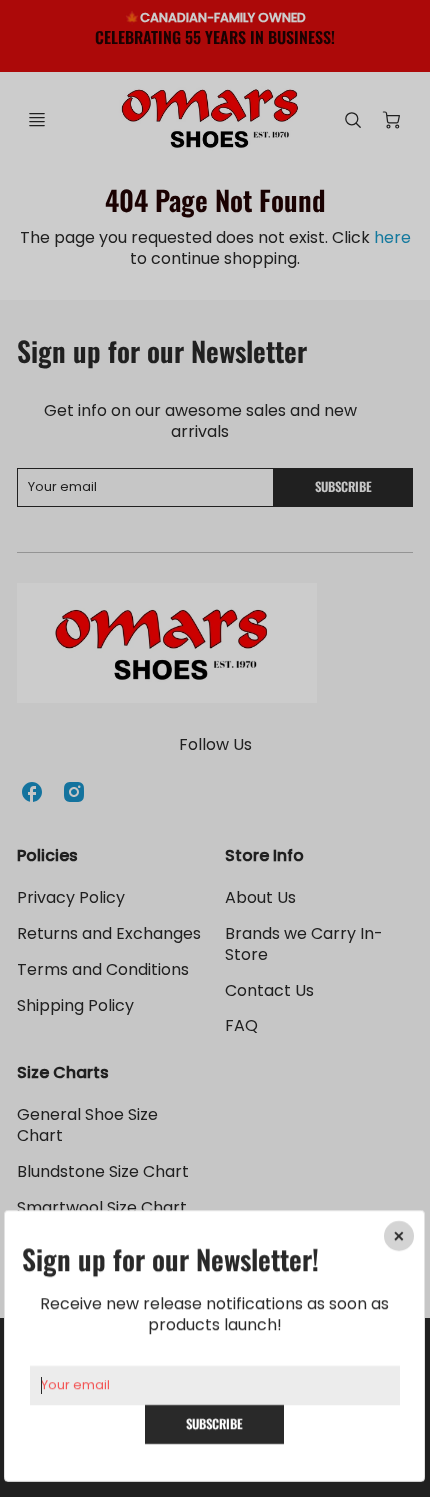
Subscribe (214, 1423)
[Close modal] (400, 1236)
